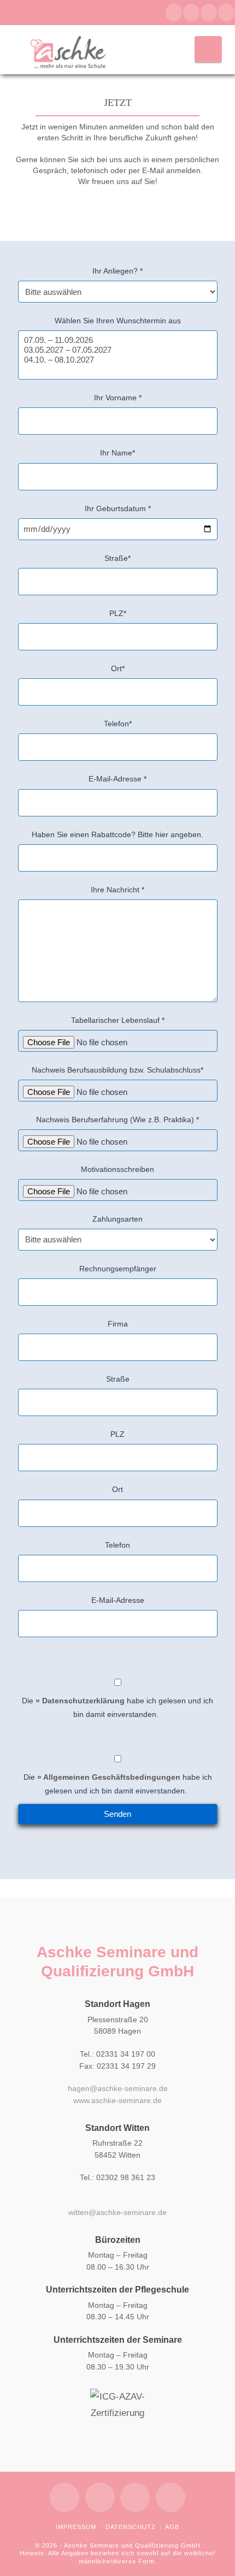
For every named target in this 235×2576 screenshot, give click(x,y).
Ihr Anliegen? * (117, 271)
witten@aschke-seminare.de (117, 2212)
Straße (118, 1379)
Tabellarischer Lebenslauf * (118, 1020)
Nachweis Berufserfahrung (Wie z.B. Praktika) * (117, 1120)
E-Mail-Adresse (118, 1600)
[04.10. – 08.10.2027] (118, 360)
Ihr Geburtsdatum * (118, 508)
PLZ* (118, 613)
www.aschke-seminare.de (117, 2100)
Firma (118, 1324)
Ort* (118, 668)
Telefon (117, 1545)
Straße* (117, 558)
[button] (208, 49)
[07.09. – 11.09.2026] (118, 340)
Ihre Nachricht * (117, 890)
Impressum (76, 2527)
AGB (172, 2527)
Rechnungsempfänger (118, 1269)
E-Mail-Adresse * (117, 779)
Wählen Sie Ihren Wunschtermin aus (118, 321)
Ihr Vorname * (118, 398)
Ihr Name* (117, 453)
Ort (117, 1489)
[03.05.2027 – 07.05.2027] (118, 350)
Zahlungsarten (117, 1219)
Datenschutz (131, 2527)
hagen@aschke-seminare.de (118, 2088)
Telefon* (118, 724)
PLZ (117, 1434)
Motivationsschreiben (117, 1169)
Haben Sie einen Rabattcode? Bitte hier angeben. (117, 834)
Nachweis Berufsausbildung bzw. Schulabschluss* (117, 1070)
